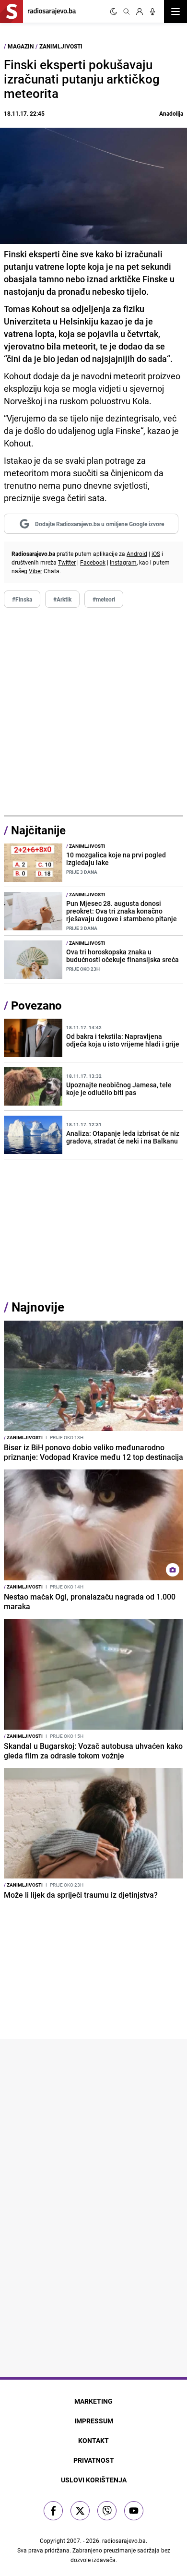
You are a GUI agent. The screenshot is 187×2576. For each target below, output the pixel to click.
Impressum (94, 2421)
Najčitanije (38, 830)
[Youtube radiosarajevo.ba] (134, 2511)
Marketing (93, 2401)
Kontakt (93, 2440)
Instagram (123, 562)
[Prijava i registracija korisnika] (140, 12)
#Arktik (62, 599)
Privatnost (94, 2460)
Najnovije (38, 1307)
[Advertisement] (93, 712)
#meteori (104, 599)
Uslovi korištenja (94, 2480)
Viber (35, 571)
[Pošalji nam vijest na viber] (107, 2511)
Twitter (67, 562)
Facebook (93, 562)
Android (137, 554)
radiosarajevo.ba (124, 2540)
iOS (156, 554)
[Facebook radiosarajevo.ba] (53, 2511)
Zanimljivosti (61, 46)
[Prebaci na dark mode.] (114, 12)
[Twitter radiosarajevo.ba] (80, 2511)
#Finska (22, 599)
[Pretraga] (127, 12)
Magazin (21, 46)
